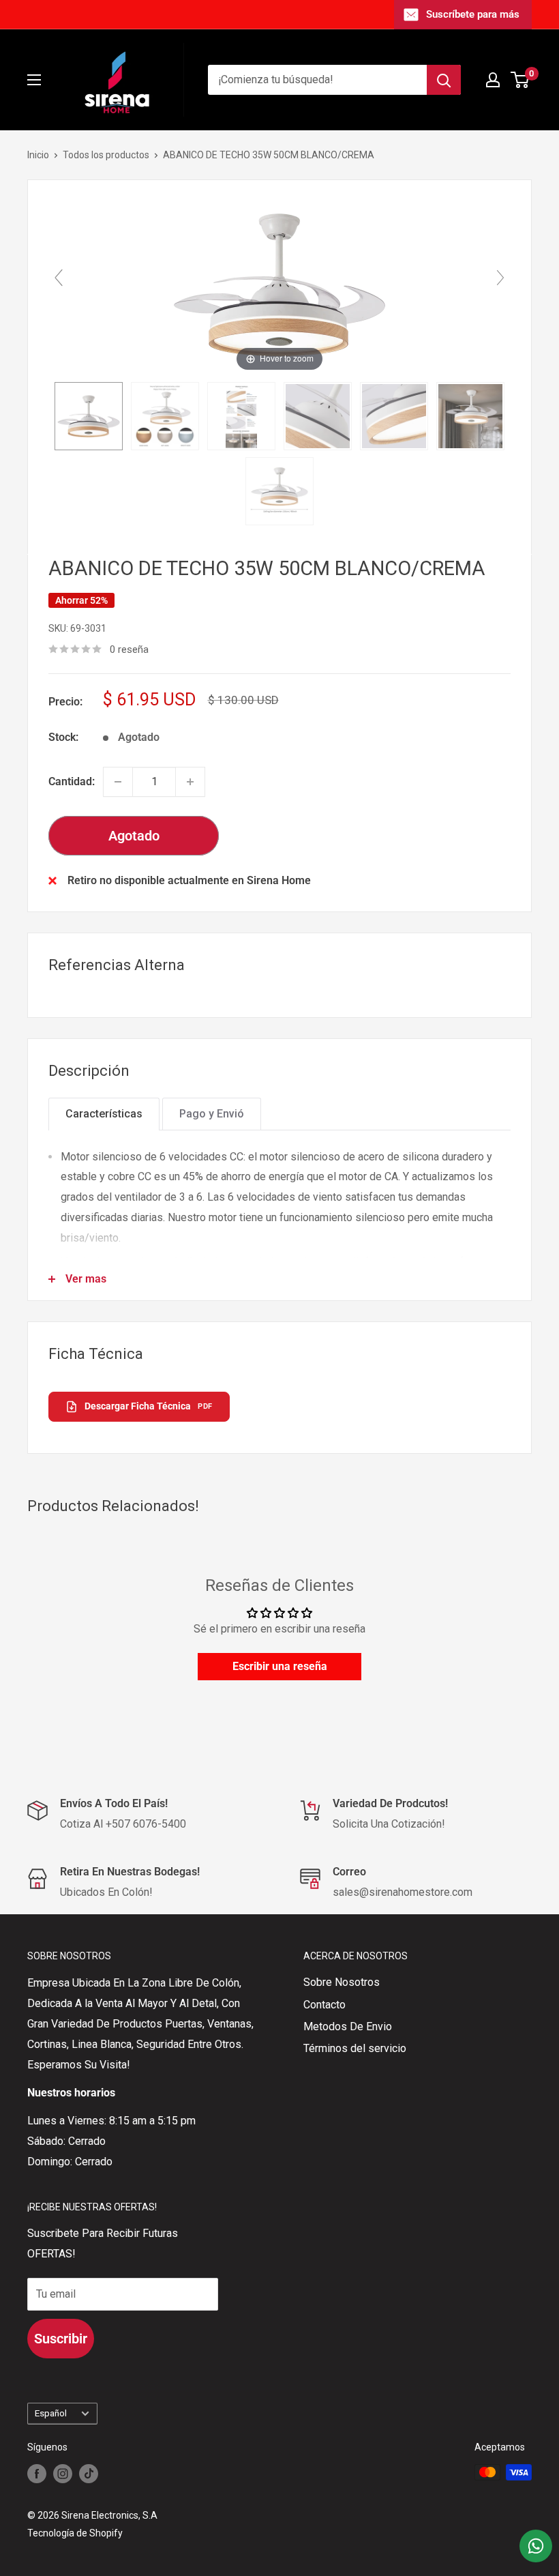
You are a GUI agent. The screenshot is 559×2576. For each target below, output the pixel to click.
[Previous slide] (59, 278)
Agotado (134, 836)
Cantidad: (72, 781)
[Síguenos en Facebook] (37, 2474)
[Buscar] (444, 80)
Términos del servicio (355, 2048)
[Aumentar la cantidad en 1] (190, 782)
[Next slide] (500, 278)
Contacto (324, 2005)
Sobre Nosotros (342, 1982)
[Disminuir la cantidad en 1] (118, 782)
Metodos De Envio (348, 2026)
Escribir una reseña (280, 1666)
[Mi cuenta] (493, 80)
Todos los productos (106, 155)
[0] (520, 80)
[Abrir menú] (34, 80)
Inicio (38, 155)
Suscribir (61, 2339)
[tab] (104, 1114)
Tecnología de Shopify (75, 2533)
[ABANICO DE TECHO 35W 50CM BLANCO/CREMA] (89, 416)
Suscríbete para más (473, 14)
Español (51, 2413)
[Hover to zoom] (279, 283)
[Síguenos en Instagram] (63, 2474)
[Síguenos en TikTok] (89, 2474)
